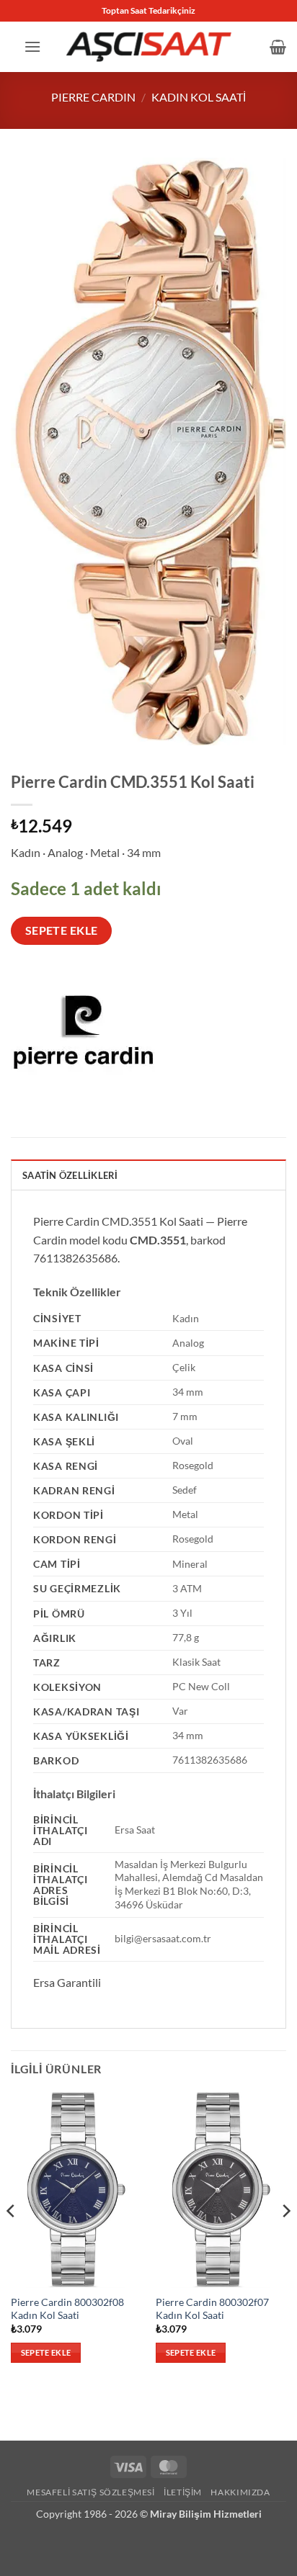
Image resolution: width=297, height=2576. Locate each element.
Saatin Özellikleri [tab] (70, 1175)
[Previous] (12, 2240)
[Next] (285, 2240)
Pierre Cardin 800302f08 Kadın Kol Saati (67, 2309)
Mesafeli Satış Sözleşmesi (90, 2492)
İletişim (183, 2492)
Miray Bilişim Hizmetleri (206, 2514)
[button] (32, 46)
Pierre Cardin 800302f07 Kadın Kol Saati (212, 2309)
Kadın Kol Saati (199, 97)
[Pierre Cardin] (83, 1044)
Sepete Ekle (62, 930)
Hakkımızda (240, 2492)
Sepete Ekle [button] (46, 2352)
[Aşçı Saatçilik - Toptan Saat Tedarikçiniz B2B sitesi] (148, 46)
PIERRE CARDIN (93, 97)
